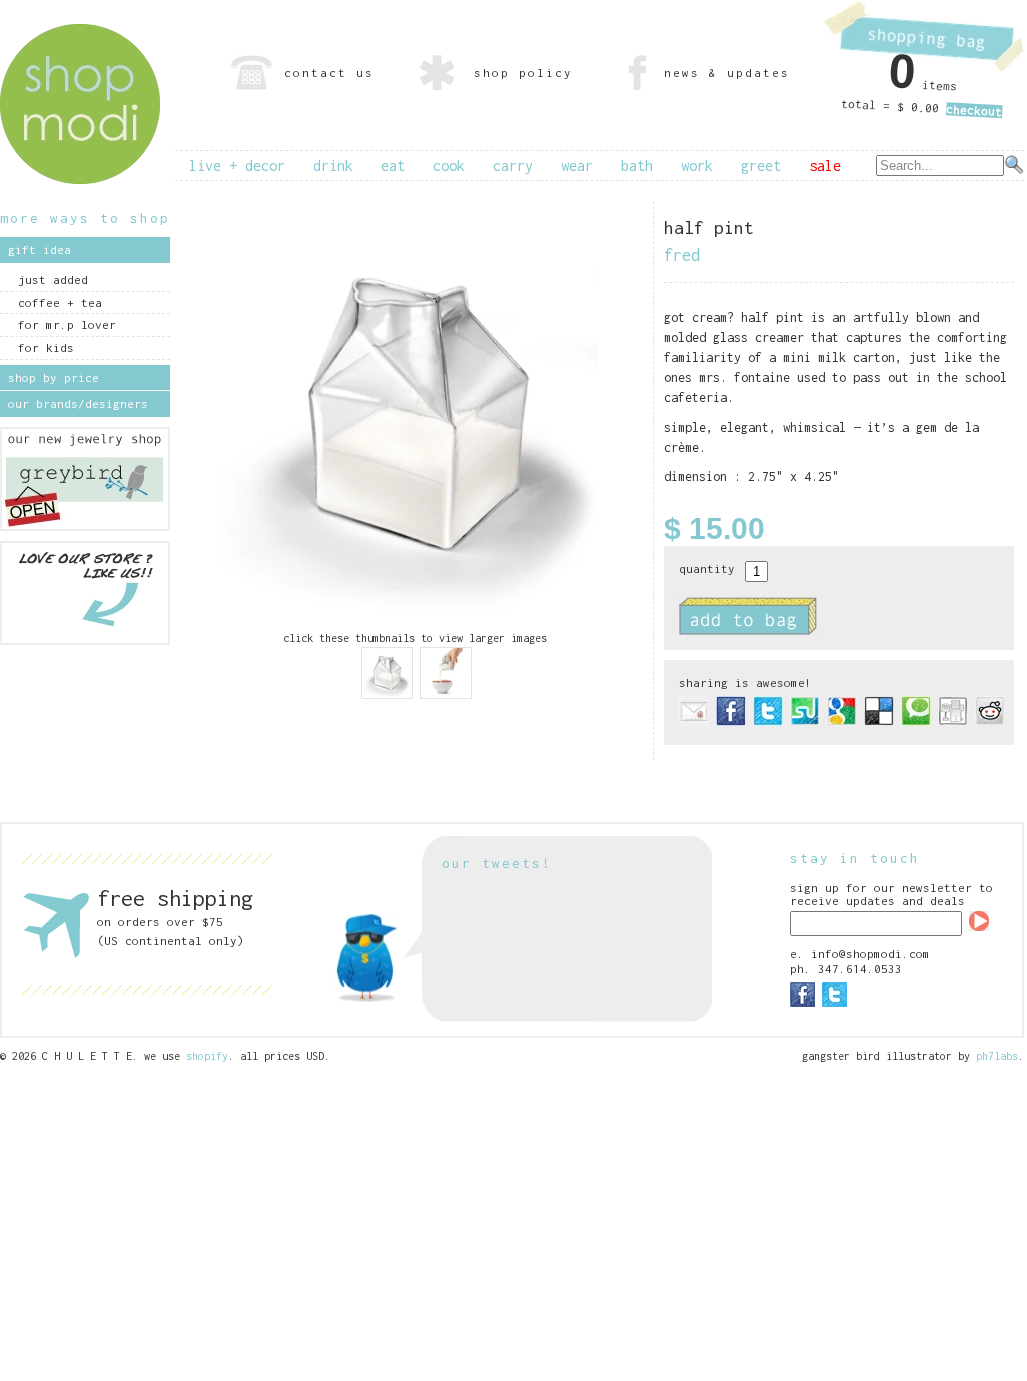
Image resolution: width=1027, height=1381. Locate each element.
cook (449, 165)
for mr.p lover (67, 324)
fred (682, 255)
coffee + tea (60, 302)
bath (637, 165)
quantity (707, 568)
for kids (46, 347)
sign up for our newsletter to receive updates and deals (891, 894)
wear (577, 165)
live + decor (237, 165)
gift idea (39, 249)
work (697, 165)
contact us (329, 72)
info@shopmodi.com (870, 953)
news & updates (727, 72)
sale (825, 165)
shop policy (523, 72)
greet (761, 165)
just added (53, 279)
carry (513, 165)
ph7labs (997, 1056)
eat (393, 165)
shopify (207, 1056)
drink (333, 165)
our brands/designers (78, 403)
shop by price (53, 377)
